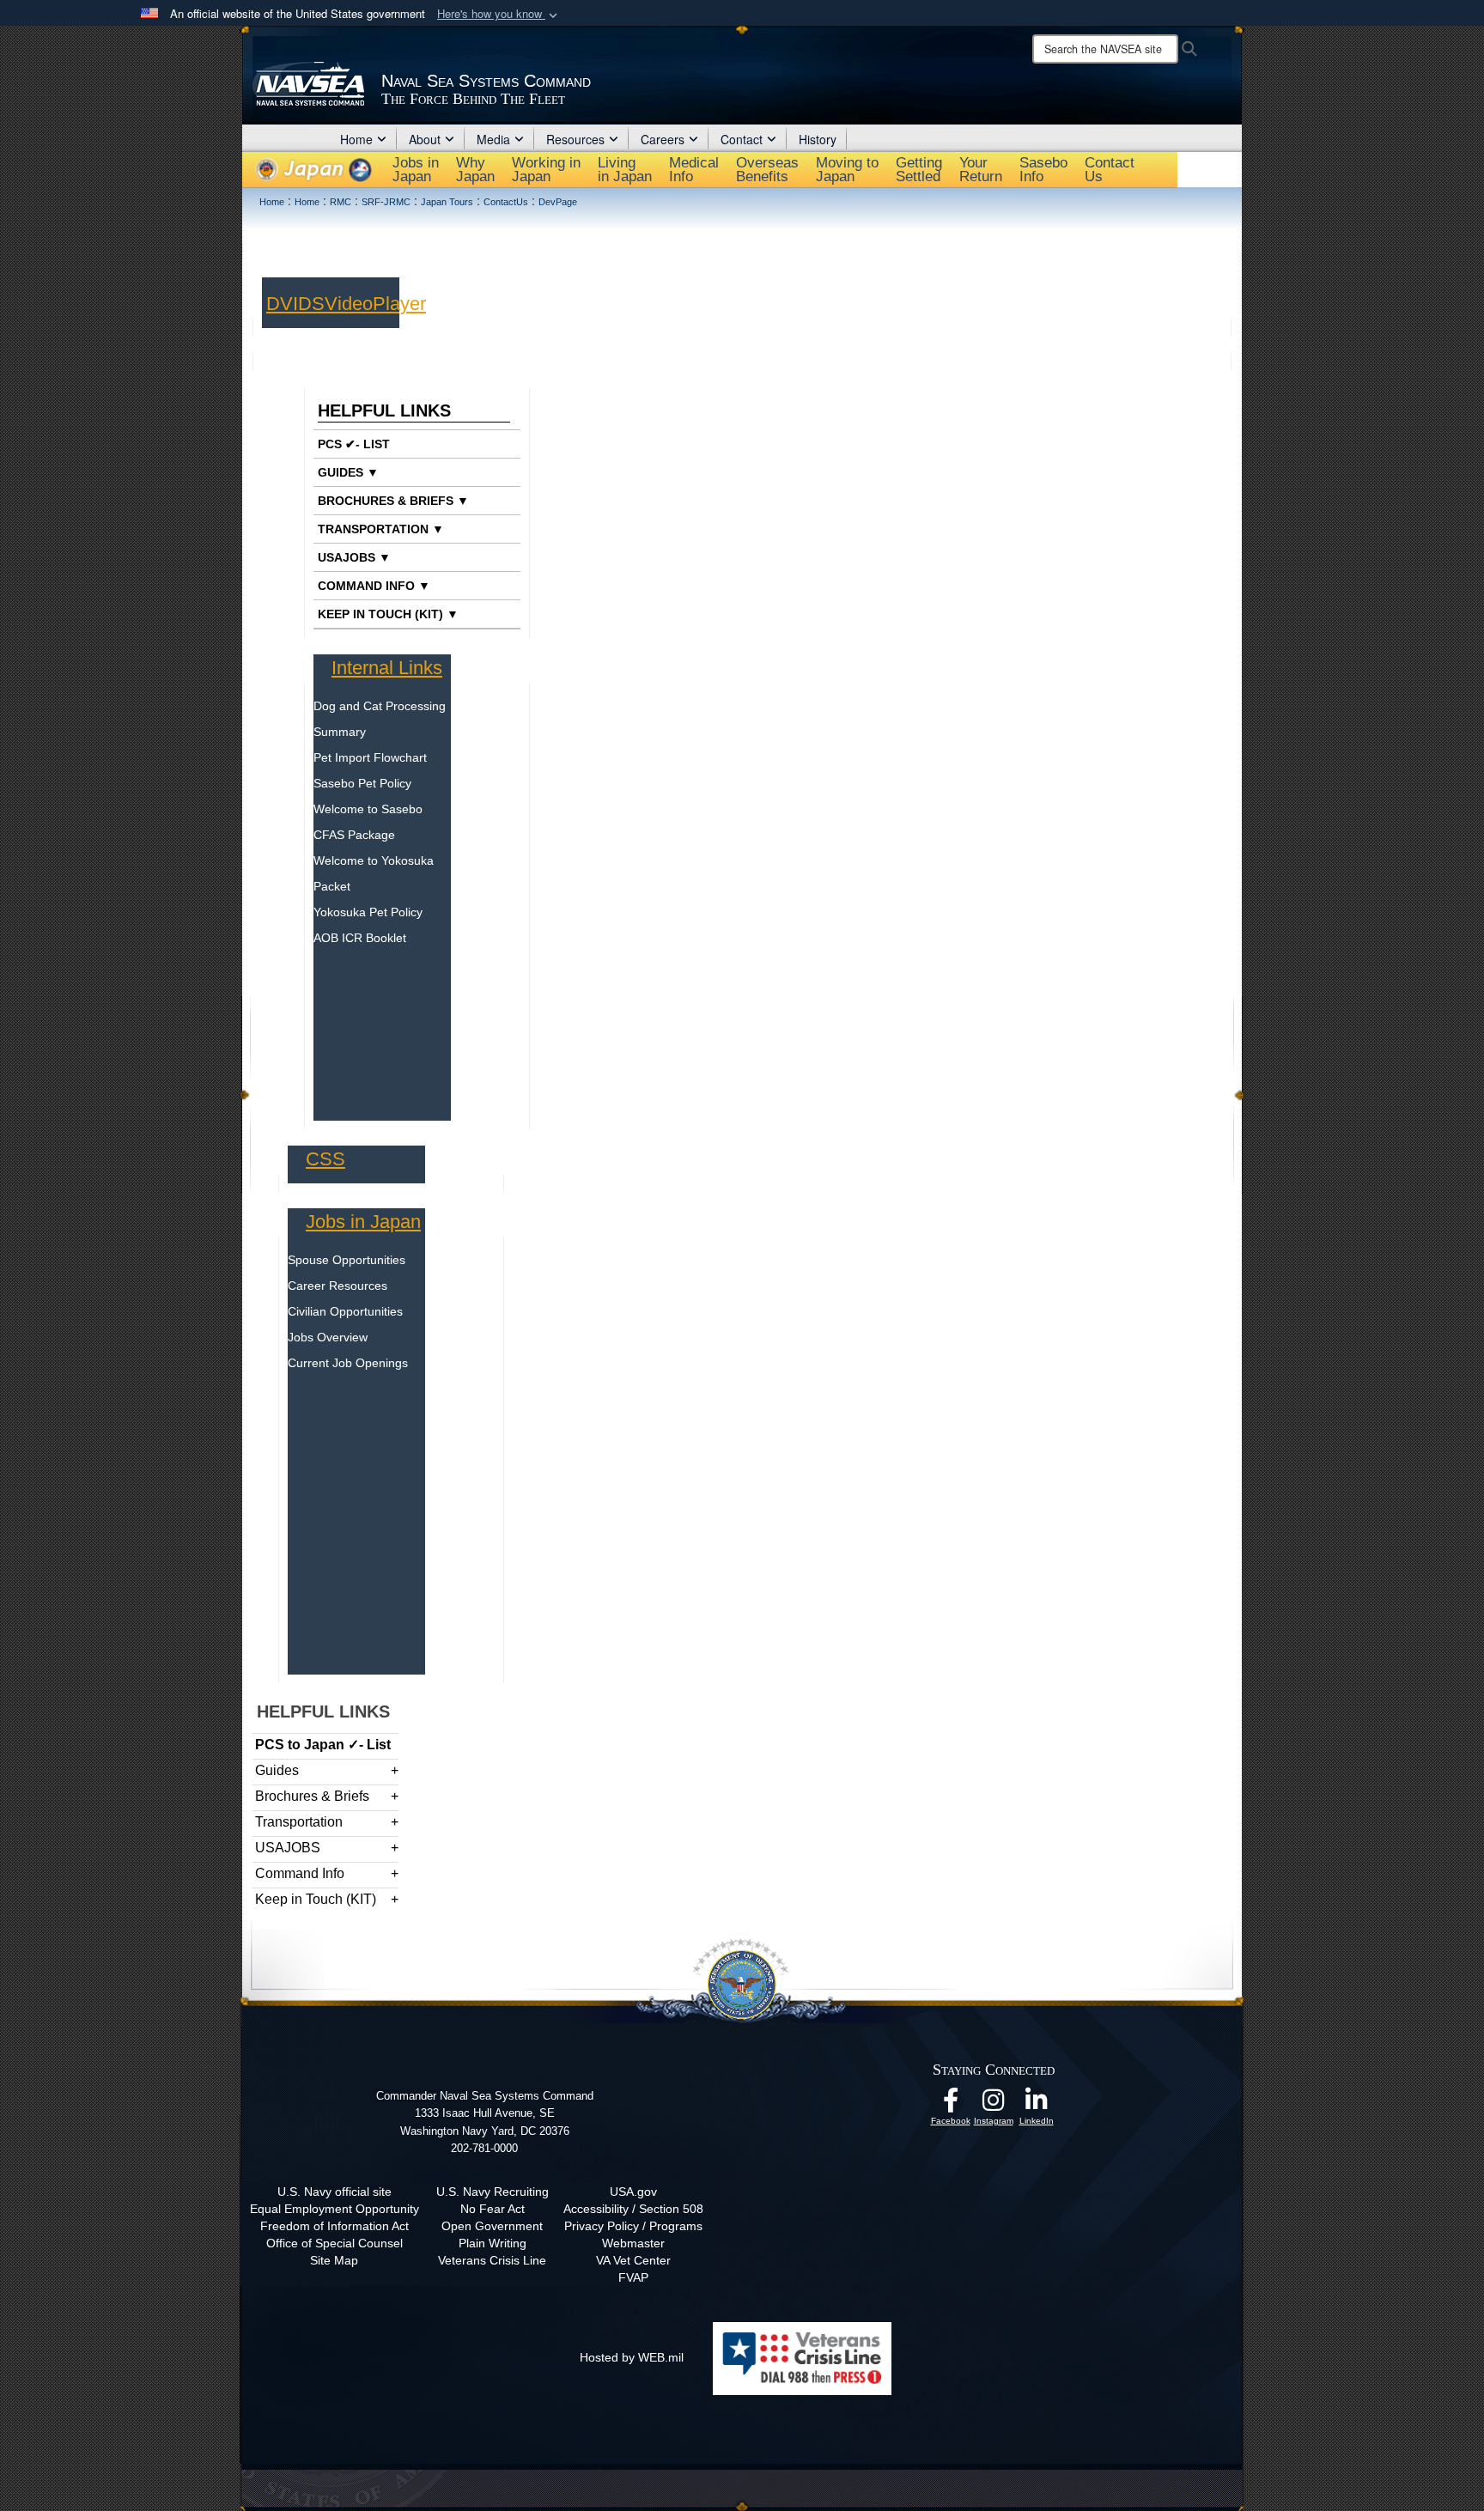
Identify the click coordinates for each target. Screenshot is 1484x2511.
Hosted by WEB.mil (632, 2357)
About (425, 139)
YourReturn (981, 170)
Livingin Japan (625, 170)
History (818, 139)
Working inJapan (546, 170)
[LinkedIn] (1037, 2105)
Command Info (300, 1873)
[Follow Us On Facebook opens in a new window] (951, 2105)
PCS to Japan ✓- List (323, 1745)
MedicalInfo (694, 170)
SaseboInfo (1043, 170)
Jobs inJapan (416, 170)
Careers (663, 139)
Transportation (299, 1822)
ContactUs (1110, 170)
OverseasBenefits (767, 170)
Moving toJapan (847, 170)
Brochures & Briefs (312, 1796)
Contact (742, 139)
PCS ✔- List (354, 444)
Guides (277, 1770)
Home (356, 139)
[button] (499, 14)
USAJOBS (288, 1848)
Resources (575, 139)
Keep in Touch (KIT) (316, 1899)
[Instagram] (994, 2105)
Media (493, 139)
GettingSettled (919, 170)
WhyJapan (475, 170)
